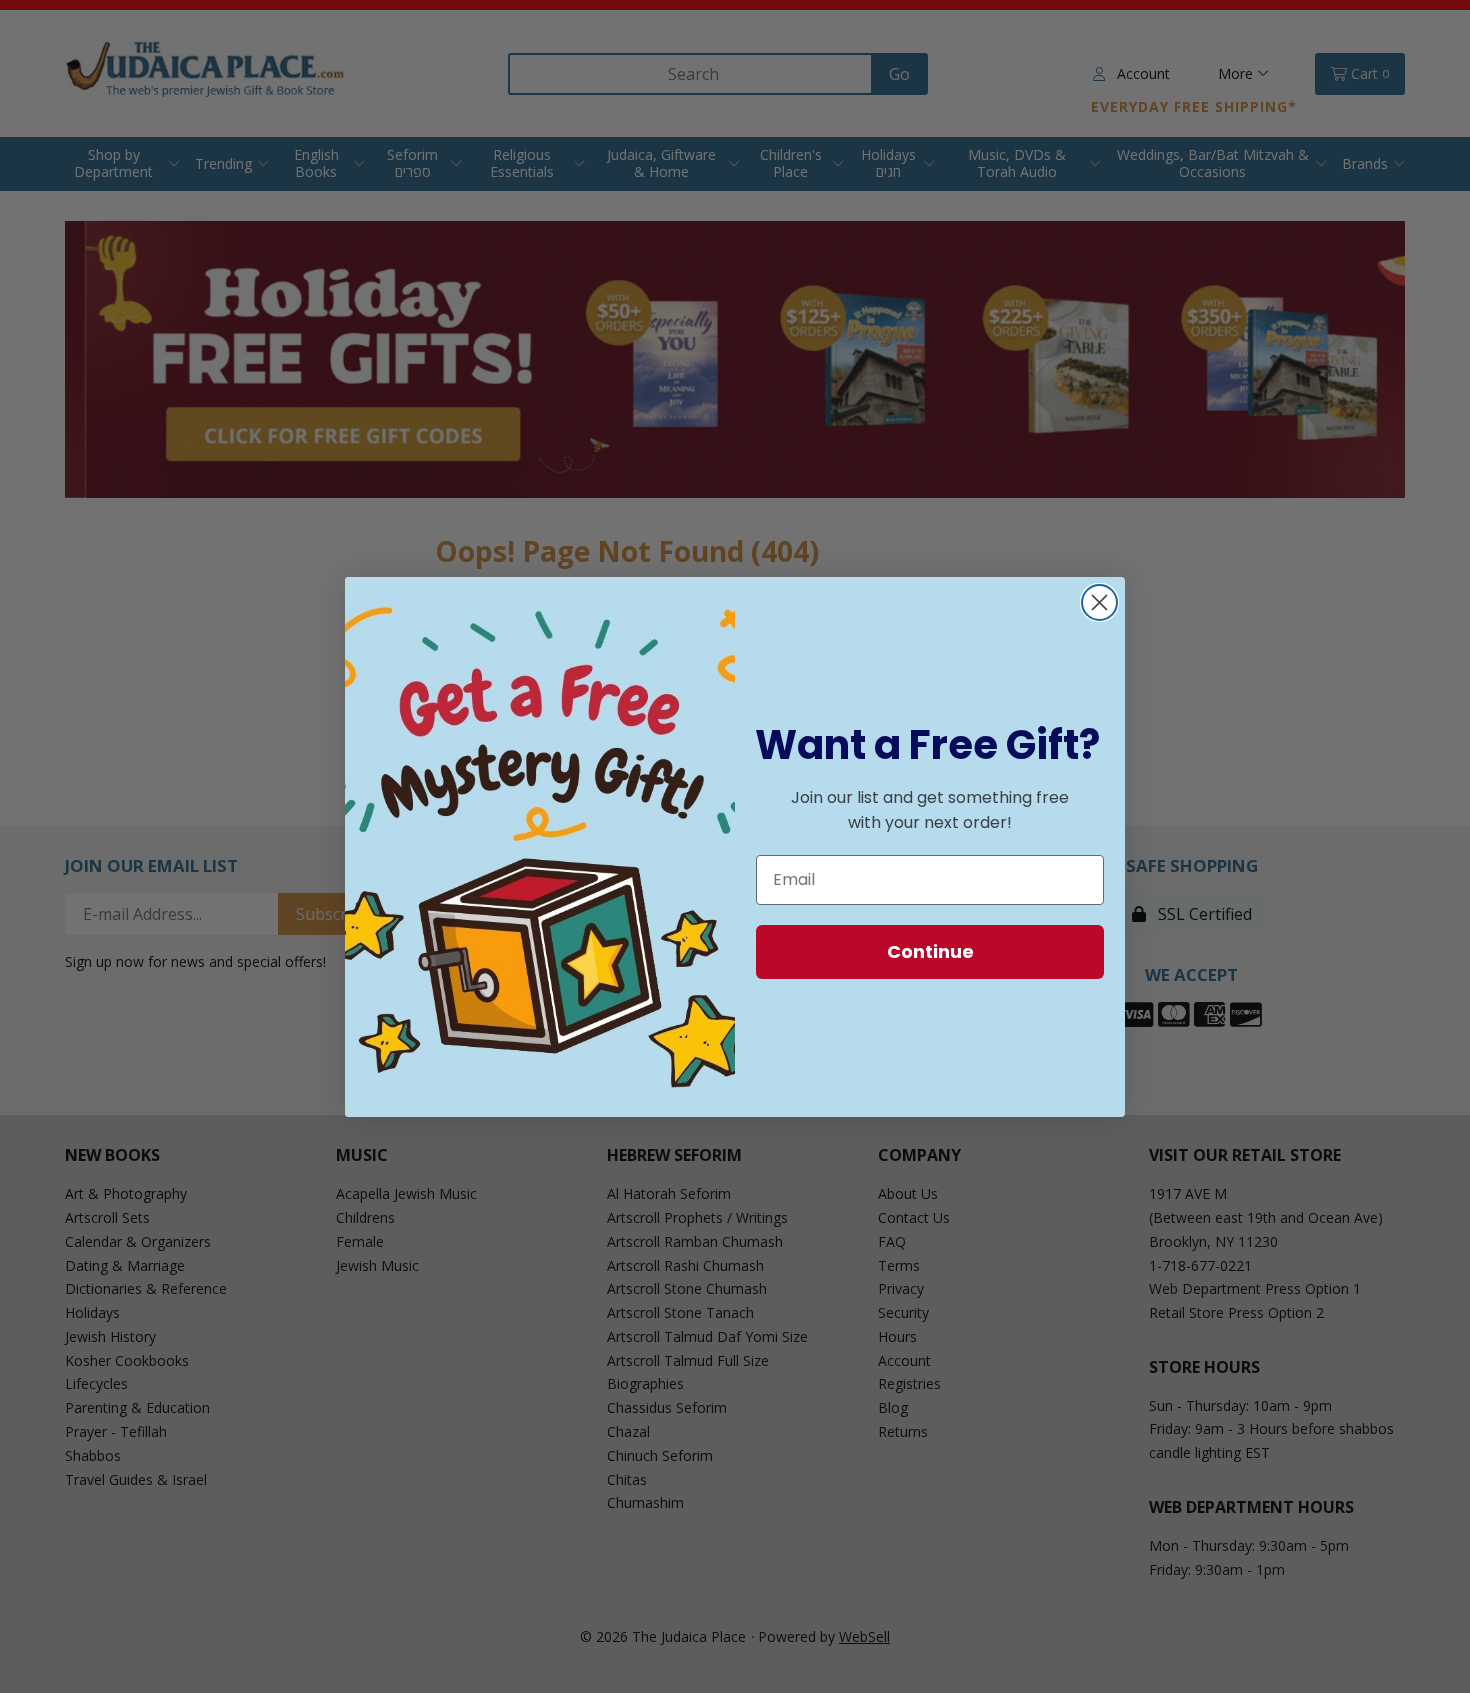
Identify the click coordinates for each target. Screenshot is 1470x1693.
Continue (930, 951)
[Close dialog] (1099, 602)
